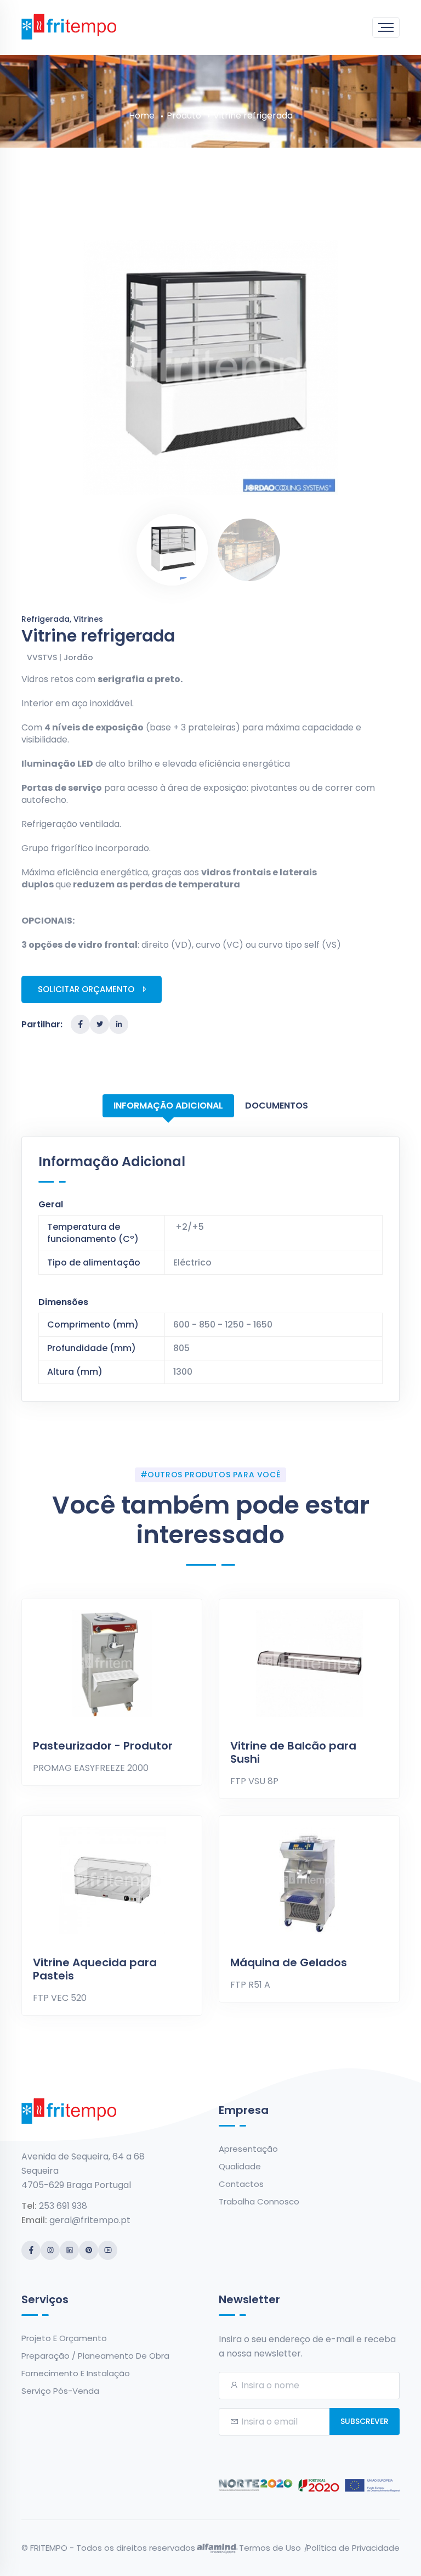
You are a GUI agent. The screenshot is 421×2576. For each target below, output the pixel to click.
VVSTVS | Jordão (60, 657)
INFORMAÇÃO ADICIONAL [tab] (168, 1106)
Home (142, 116)
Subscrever (365, 2421)
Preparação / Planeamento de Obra (95, 2356)
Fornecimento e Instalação (76, 2373)
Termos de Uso (270, 2548)
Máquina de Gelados (289, 1962)
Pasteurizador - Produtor (103, 1746)
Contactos (241, 2184)
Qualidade (240, 2166)
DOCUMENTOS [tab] (277, 1106)
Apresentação (248, 2149)
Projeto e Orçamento (64, 2338)
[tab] (172, 550)
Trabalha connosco (259, 2201)
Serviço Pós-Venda (60, 2391)
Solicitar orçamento (86, 989)
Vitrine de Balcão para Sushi (293, 1752)
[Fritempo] (69, 26)
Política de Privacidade (353, 2548)
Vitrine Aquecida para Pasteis (95, 1969)
